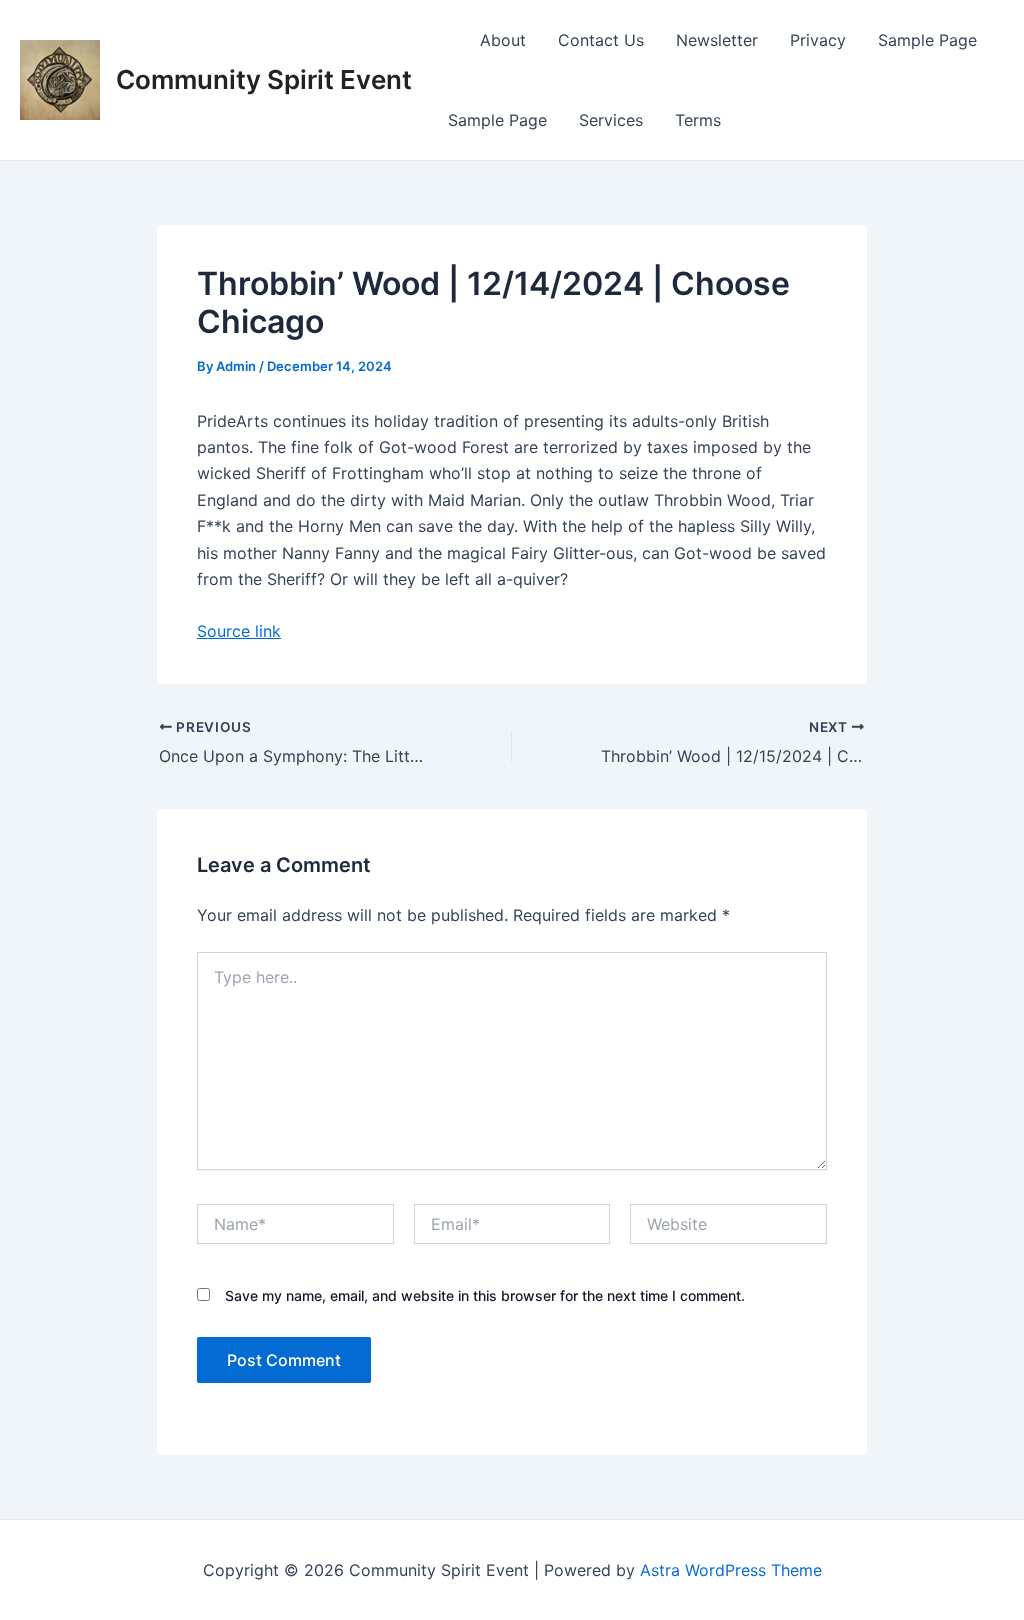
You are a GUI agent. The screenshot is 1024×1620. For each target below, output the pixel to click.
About (503, 40)
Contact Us (601, 40)
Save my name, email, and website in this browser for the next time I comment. (485, 1295)
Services (611, 120)
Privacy (818, 40)
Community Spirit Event (264, 79)
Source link (239, 631)
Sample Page (927, 40)
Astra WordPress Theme (731, 1570)
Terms (698, 120)
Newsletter (717, 40)
